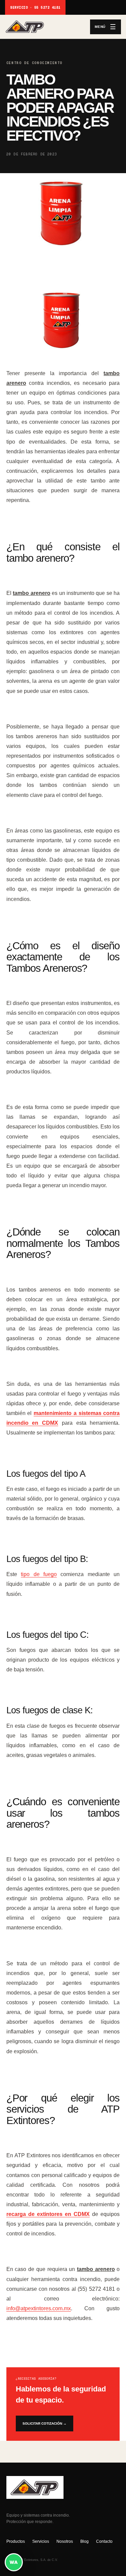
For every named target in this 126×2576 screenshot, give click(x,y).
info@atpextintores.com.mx (39, 2308)
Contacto (104, 2541)
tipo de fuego (39, 1574)
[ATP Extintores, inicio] (46, 27)
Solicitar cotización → (45, 2423)
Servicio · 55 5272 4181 (35, 8)
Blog (85, 2541)
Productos (16, 2541)
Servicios (41, 2541)
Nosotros (65, 2541)
